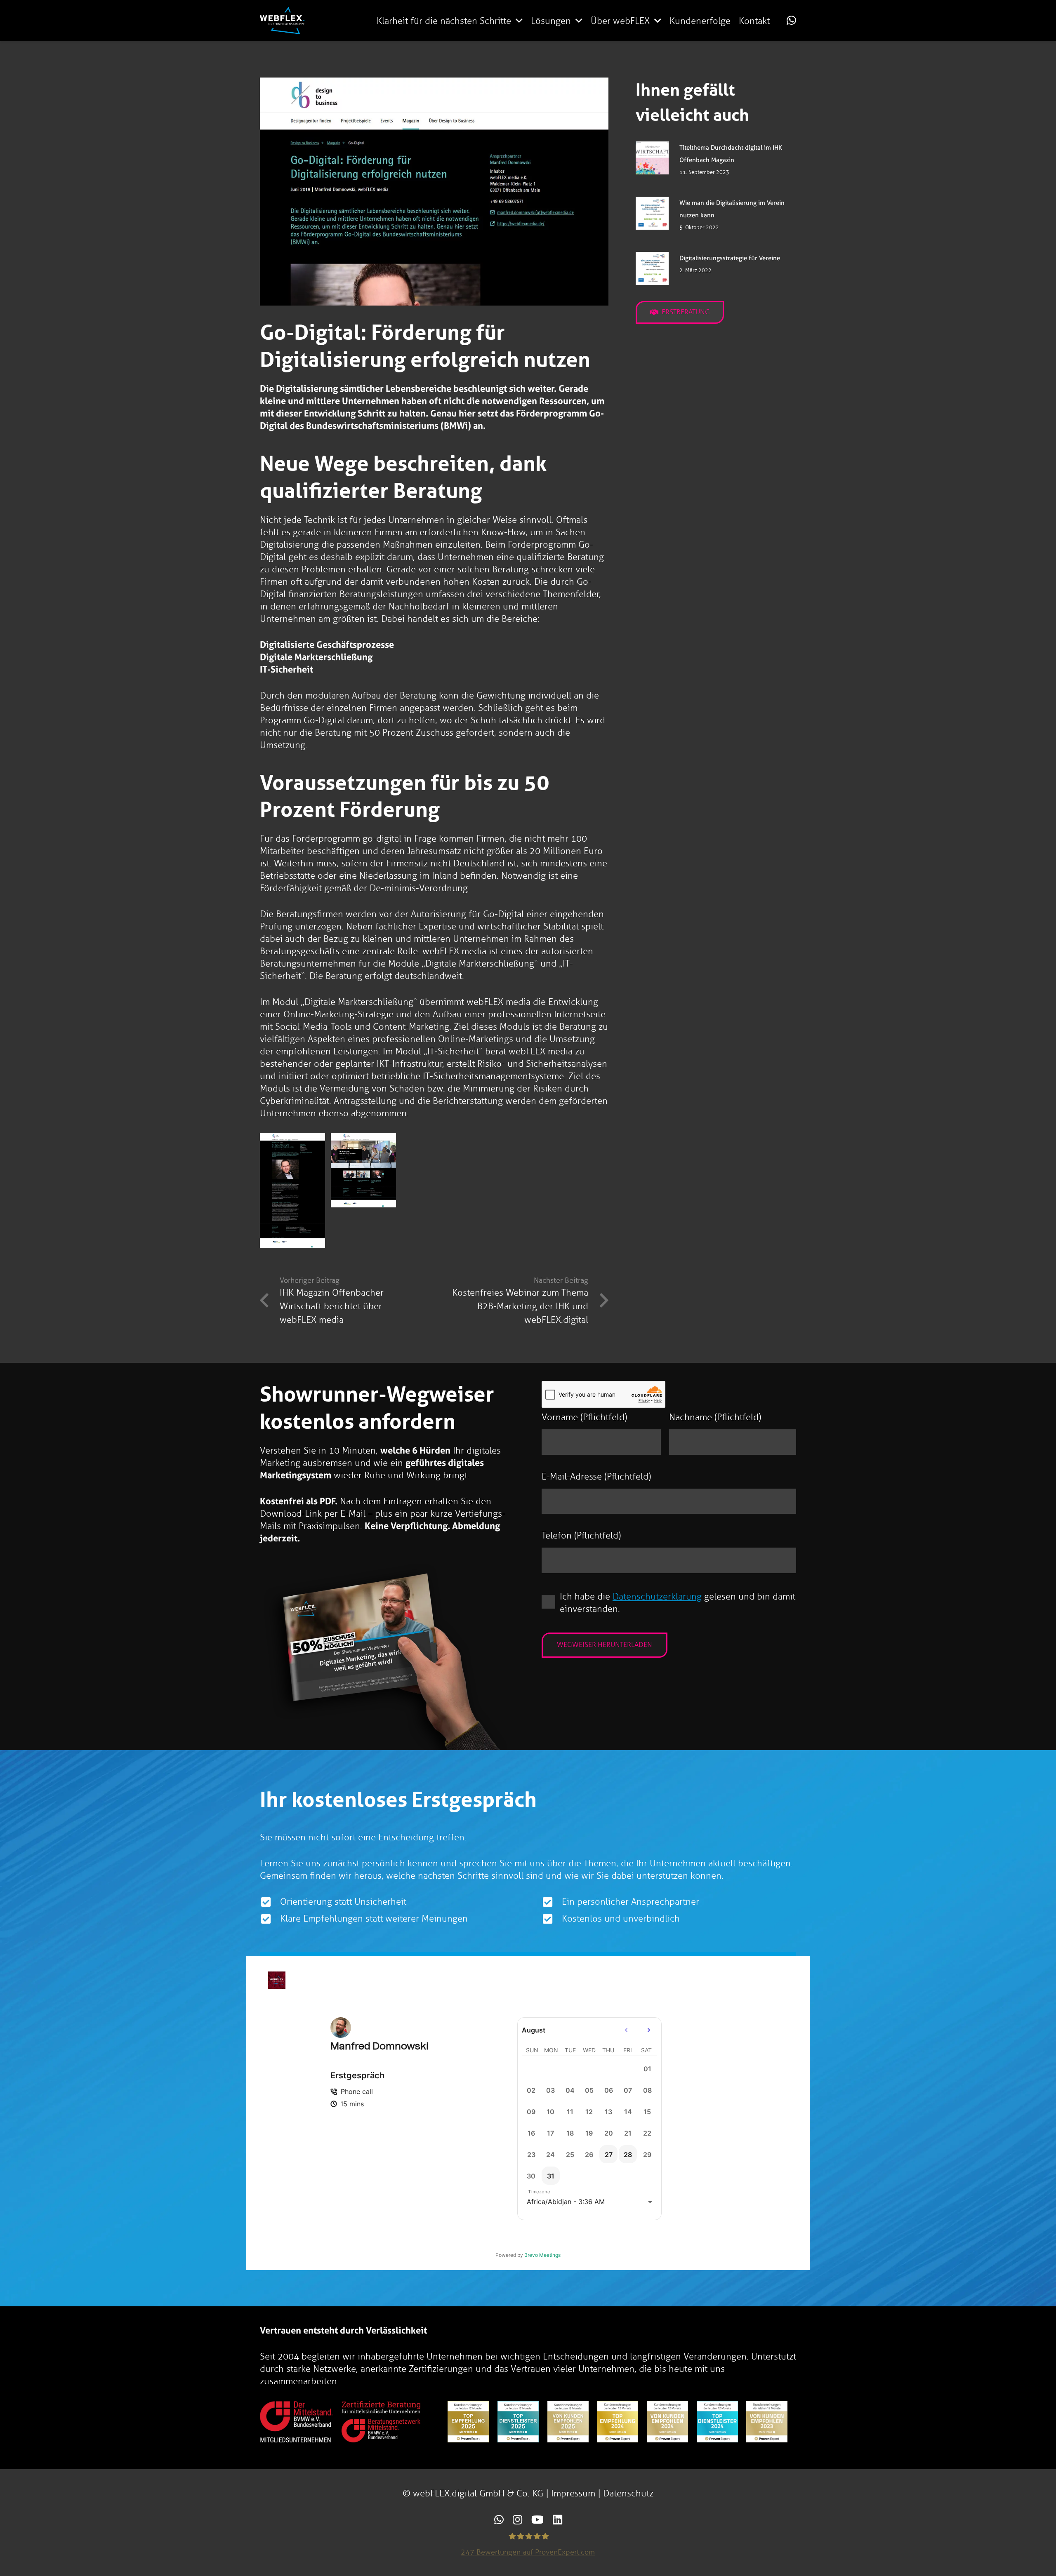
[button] (519, 21)
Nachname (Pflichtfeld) (715, 1417)
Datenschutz (628, 2493)
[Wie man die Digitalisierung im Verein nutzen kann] (652, 213)
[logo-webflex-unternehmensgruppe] (282, 21)
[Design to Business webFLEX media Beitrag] (292, 1190)
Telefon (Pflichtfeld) (581, 1535)
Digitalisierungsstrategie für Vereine (730, 258)
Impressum (573, 2493)
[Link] (791, 20)
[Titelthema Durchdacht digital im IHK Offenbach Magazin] (652, 158)
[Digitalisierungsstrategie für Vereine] (652, 268)
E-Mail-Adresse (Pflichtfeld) (596, 1476)
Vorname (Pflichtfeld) (584, 1417)
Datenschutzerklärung (657, 1596)
